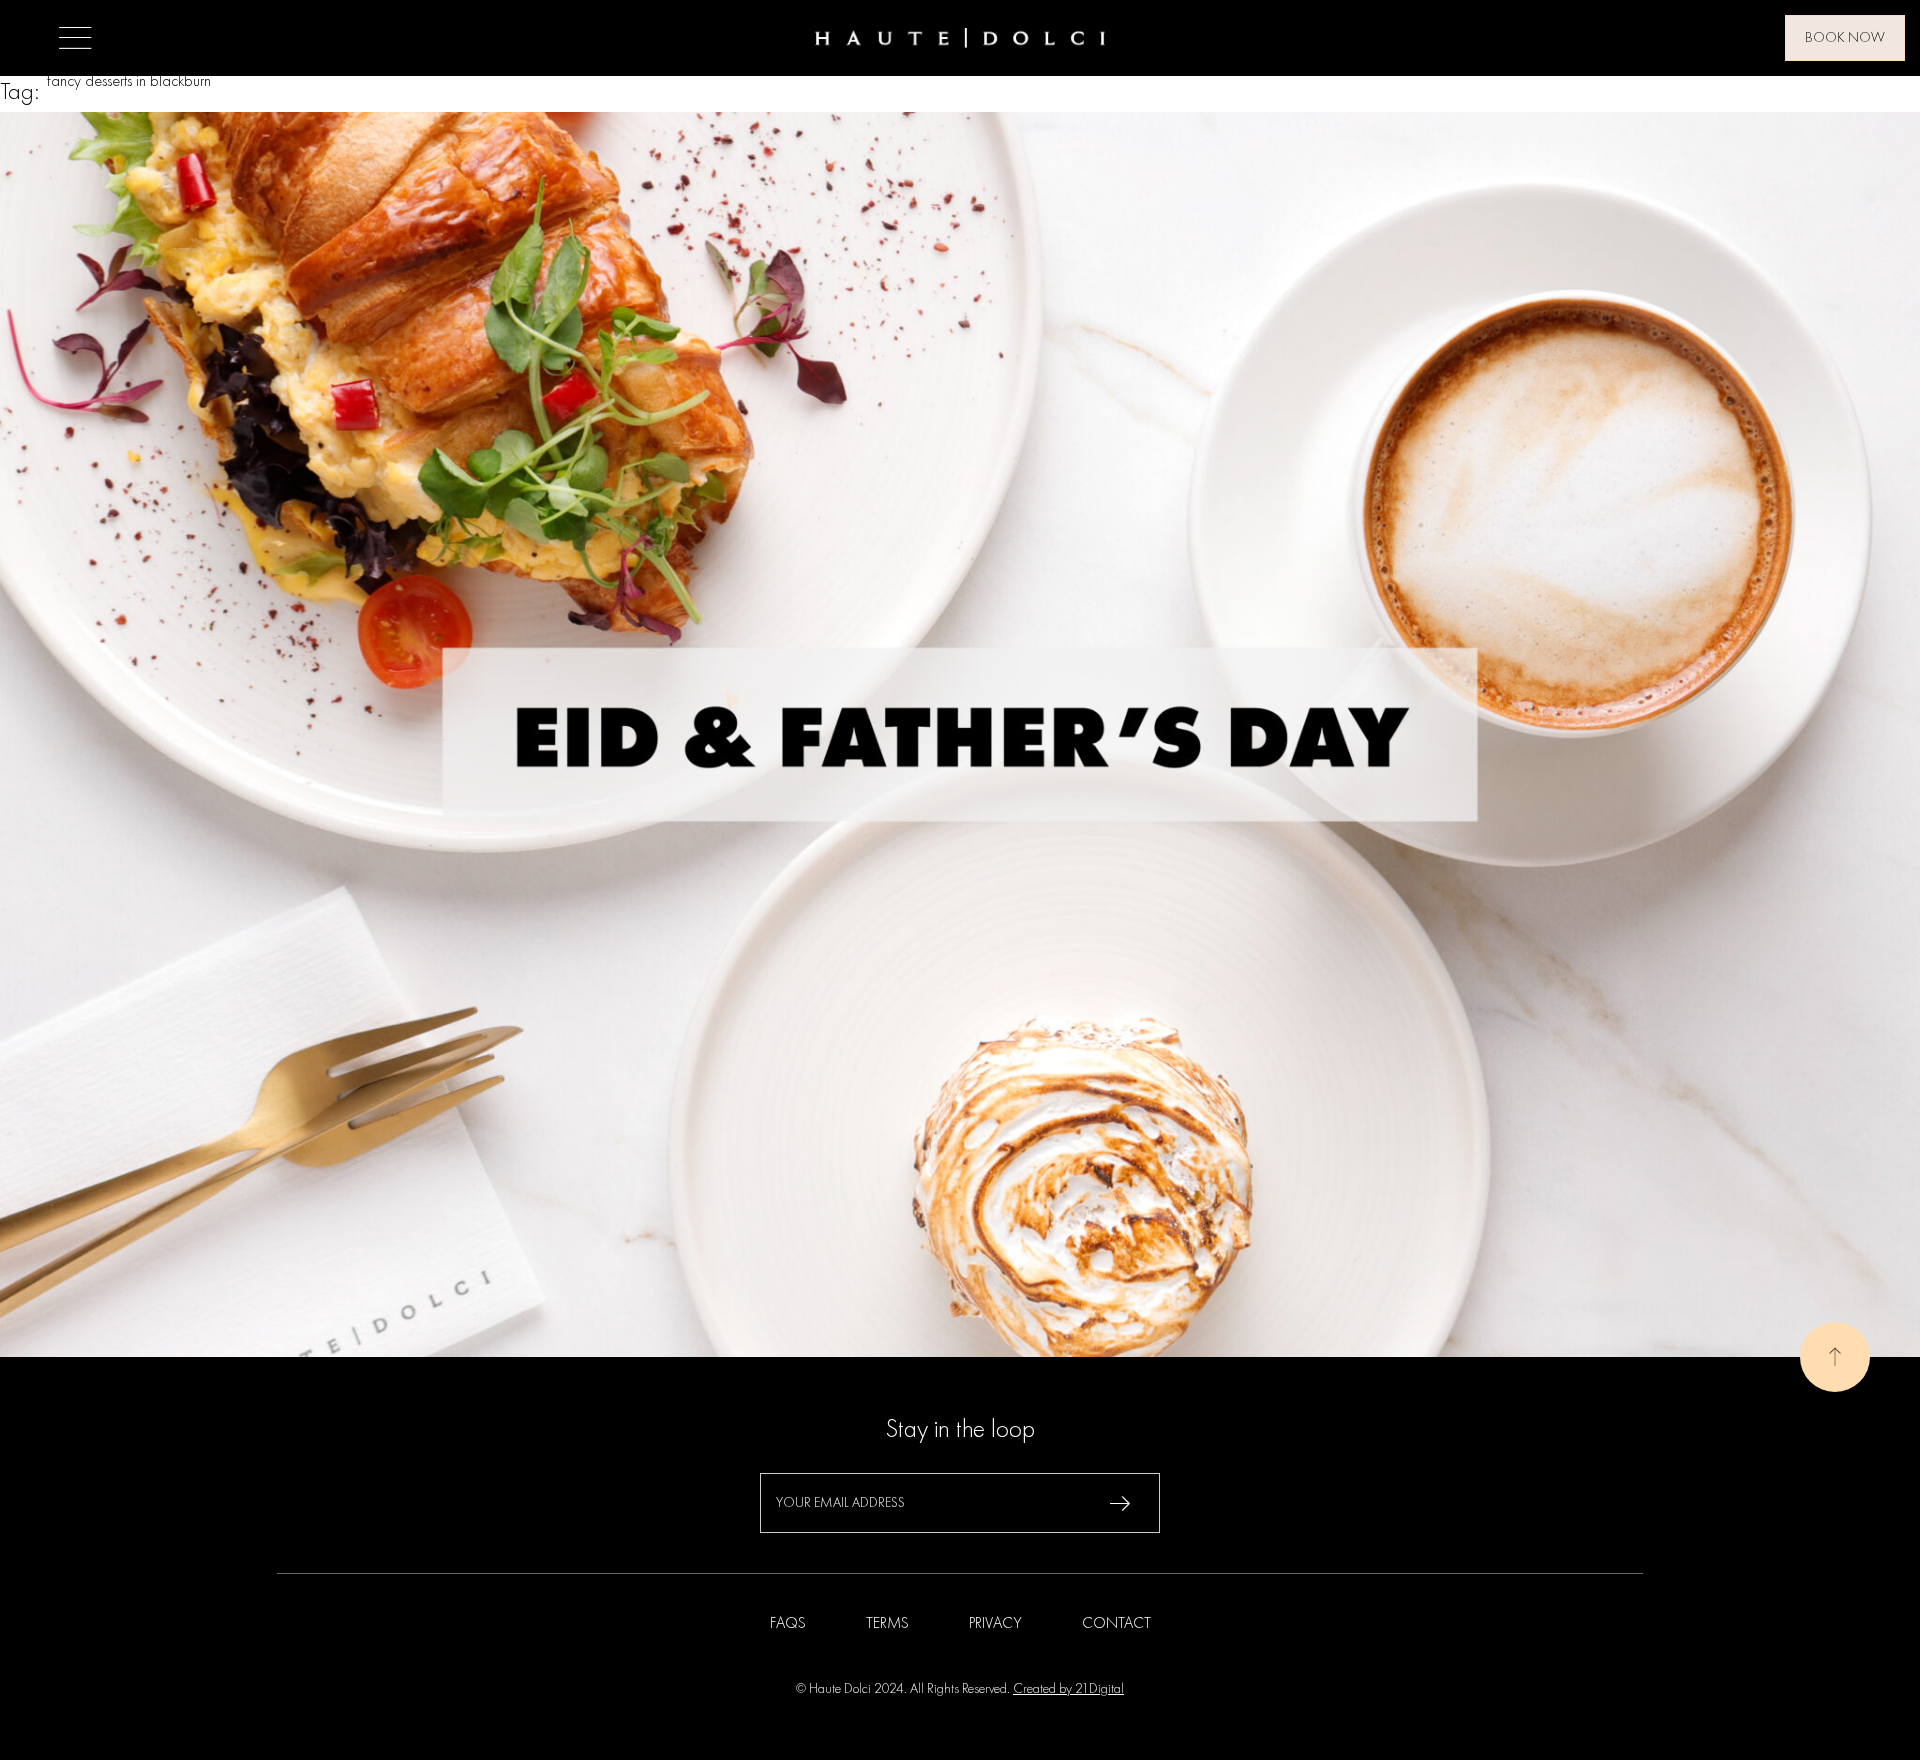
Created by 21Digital (1068, 1689)
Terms (887, 1624)
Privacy (995, 1624)
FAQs (788, 1624)
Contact (1116, 1624)
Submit (1120, 1503)
